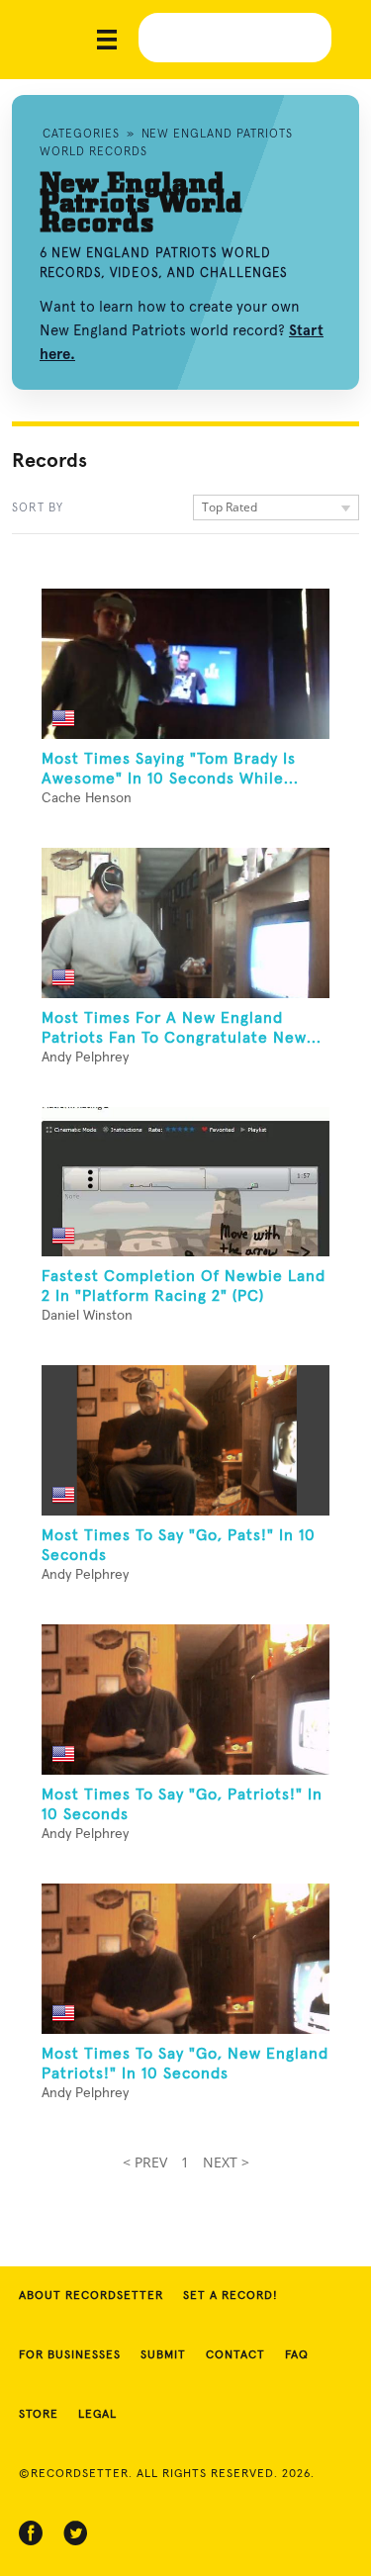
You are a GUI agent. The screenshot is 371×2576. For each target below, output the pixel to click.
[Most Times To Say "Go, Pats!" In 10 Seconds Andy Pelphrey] (185, 1440)
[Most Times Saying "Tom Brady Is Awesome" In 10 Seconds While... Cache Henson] (185, 664)
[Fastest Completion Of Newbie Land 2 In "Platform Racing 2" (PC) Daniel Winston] (185, 1182)
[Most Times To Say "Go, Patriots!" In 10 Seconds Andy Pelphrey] (185, 1700)
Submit (163, 2355)
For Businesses (70, 2355)
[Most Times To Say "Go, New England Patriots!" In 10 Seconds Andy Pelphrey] (185, 1959)
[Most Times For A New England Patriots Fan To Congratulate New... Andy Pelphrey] (185, 923)
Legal (97, 2415)
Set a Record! (231, 2296)
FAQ (297, 2355)
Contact (235, 2355)
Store (39, 2415)
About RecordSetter (91, 2296)
